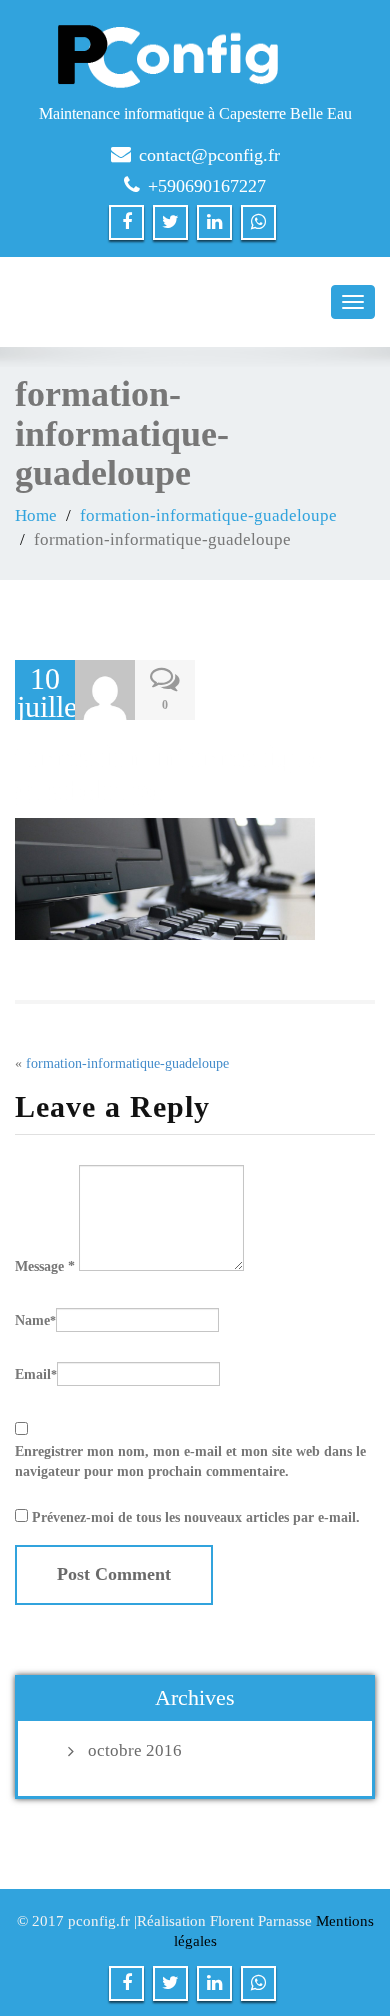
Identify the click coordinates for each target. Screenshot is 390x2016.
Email (36, 1374)
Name (35, 1320)
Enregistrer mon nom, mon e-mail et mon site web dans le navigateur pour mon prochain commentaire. (190, 1461)
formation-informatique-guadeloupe (208, 515)
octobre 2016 (135, 1750)
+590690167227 (207, 186)
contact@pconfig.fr (209, 155)
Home (36, 515)
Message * (45, 1266)
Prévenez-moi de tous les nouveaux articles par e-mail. (196, 1517)
